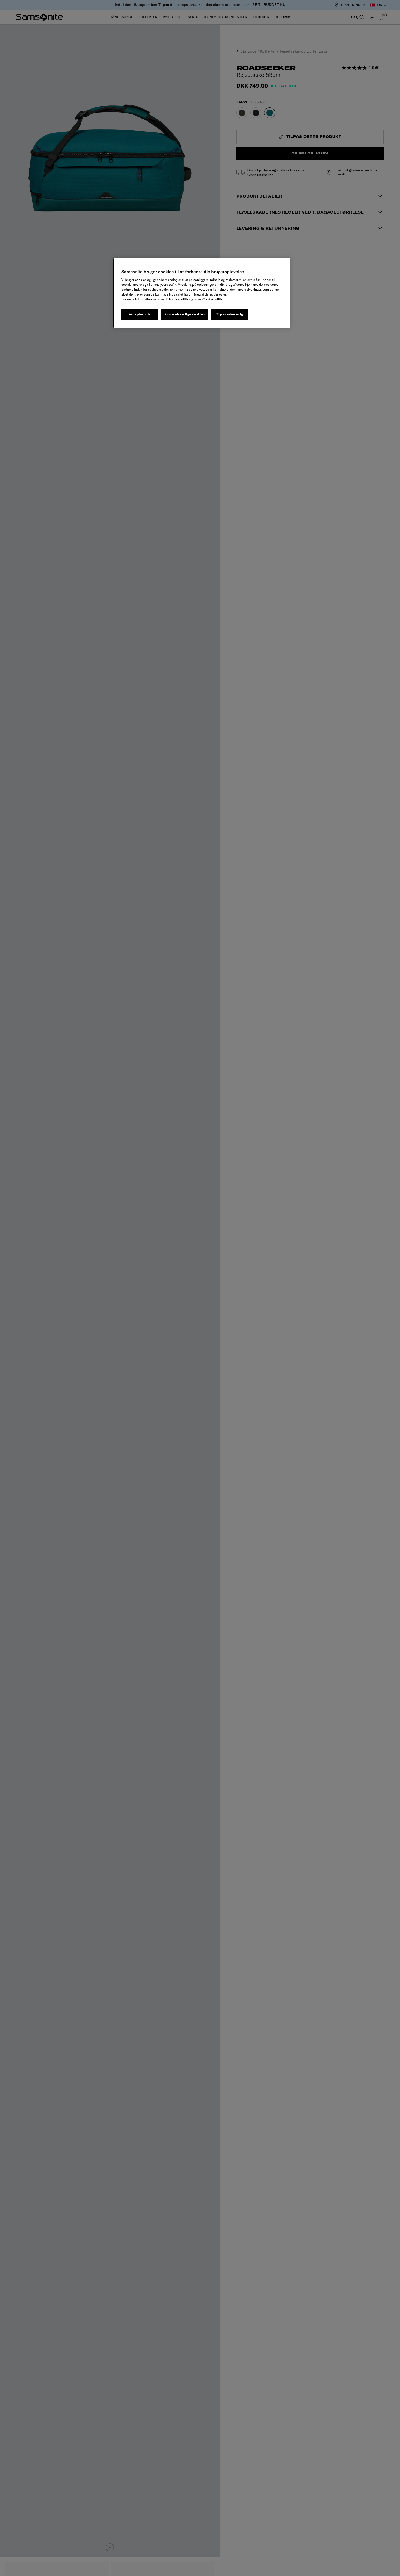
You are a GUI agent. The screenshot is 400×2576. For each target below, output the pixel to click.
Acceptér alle (140, 314)
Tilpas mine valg (230, 314)
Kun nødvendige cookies (185, 314)
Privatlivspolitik (177, 299)
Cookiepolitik (213, 299)
